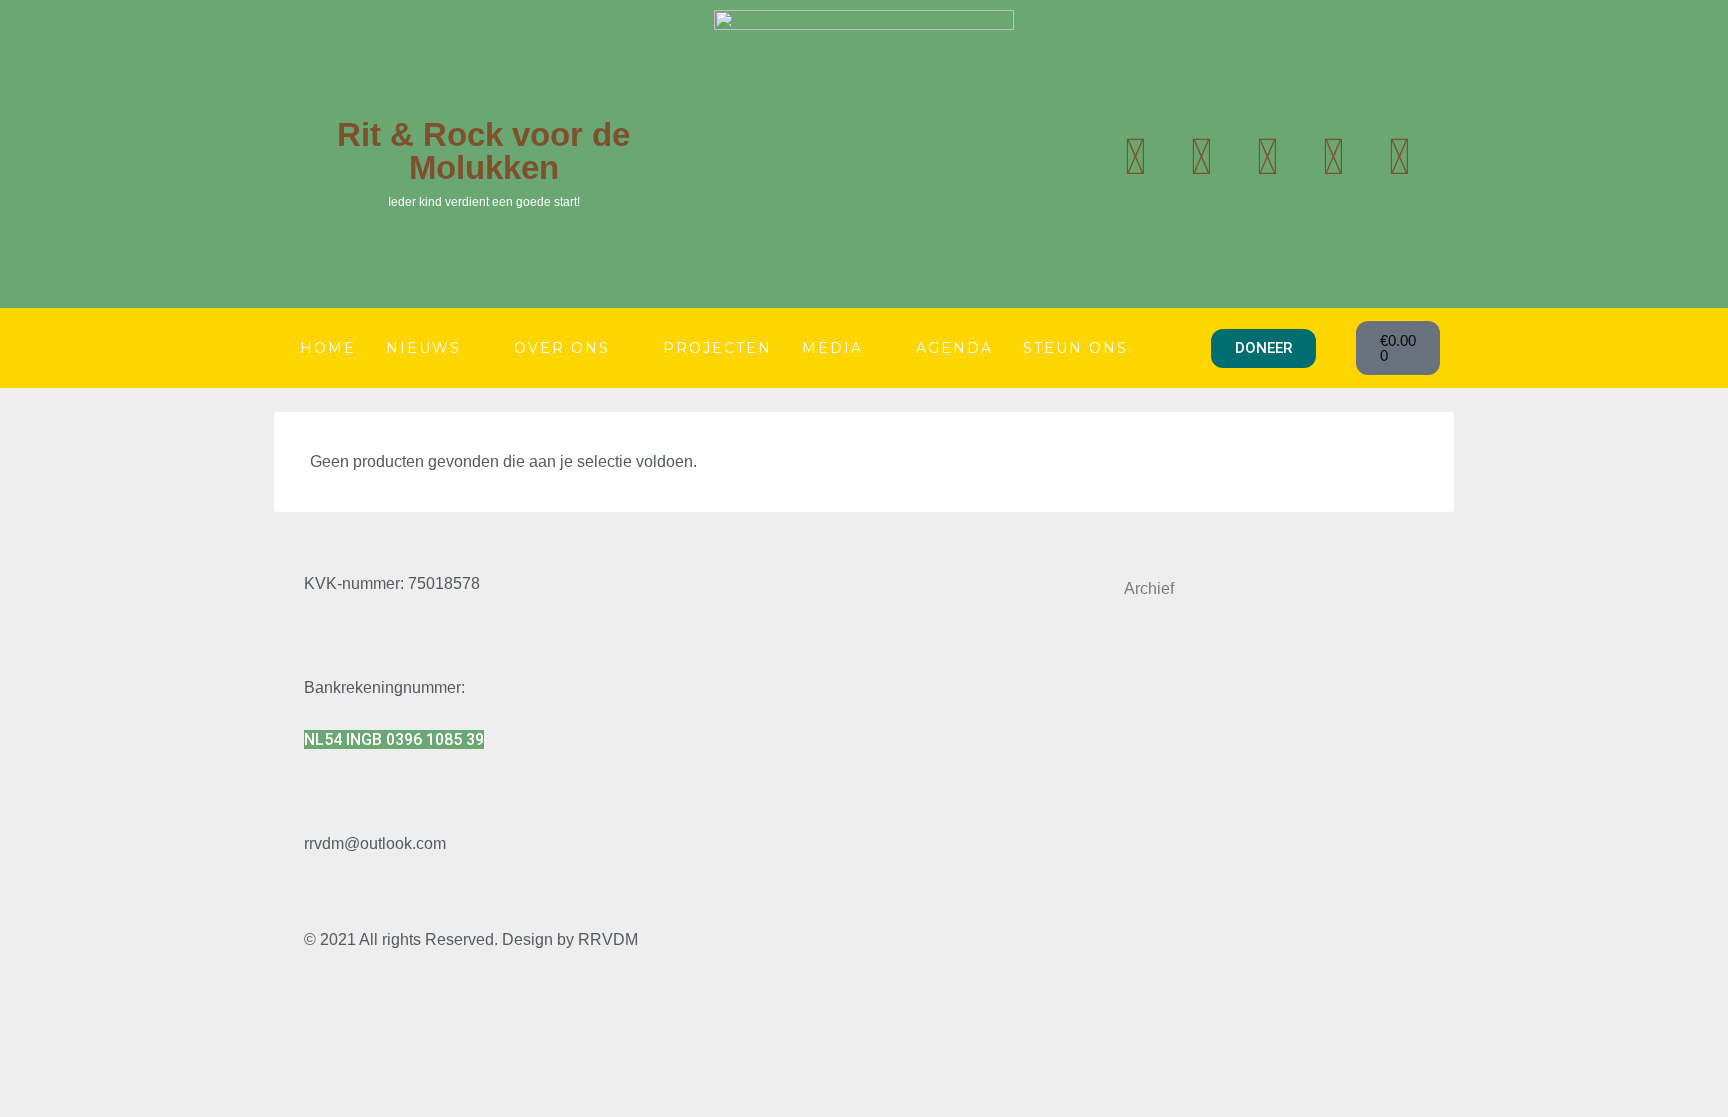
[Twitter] (1135, 157)
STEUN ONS (1075, 348)
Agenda (954, 348)
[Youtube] (1201, 157)
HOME (328, 348)
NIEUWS (423, 348)
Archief (1149, 588)
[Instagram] (1267, 157)
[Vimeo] (1399, 157)
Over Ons (562, 348)
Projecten (717, 348)
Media (832, 348)
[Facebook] (1333, 157)
